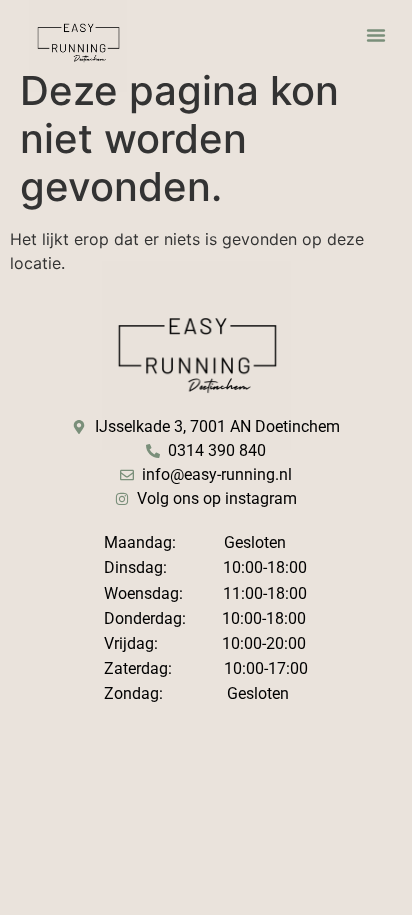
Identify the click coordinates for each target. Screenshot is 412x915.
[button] (376, 35)
